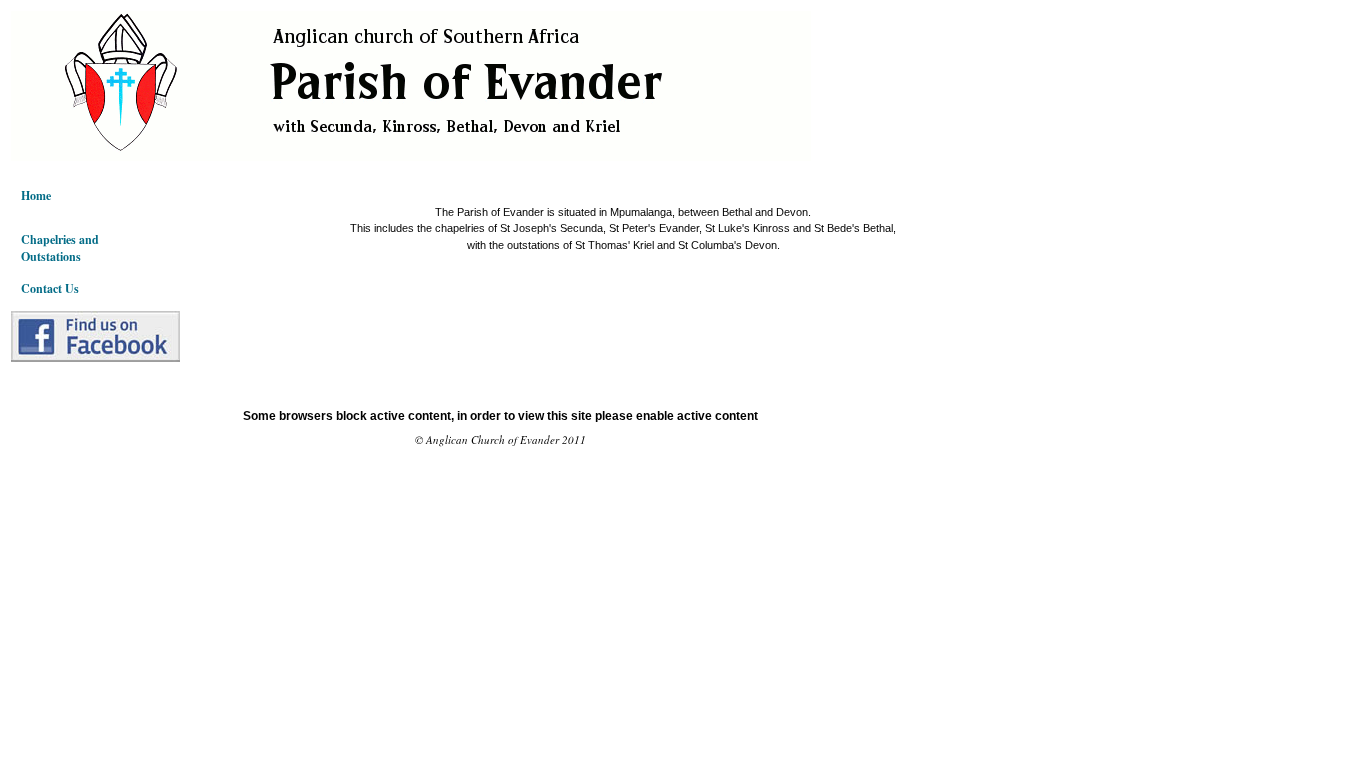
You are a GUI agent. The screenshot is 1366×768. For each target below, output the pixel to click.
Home (36, 195)
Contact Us (50, 288)
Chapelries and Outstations (60, 248)
